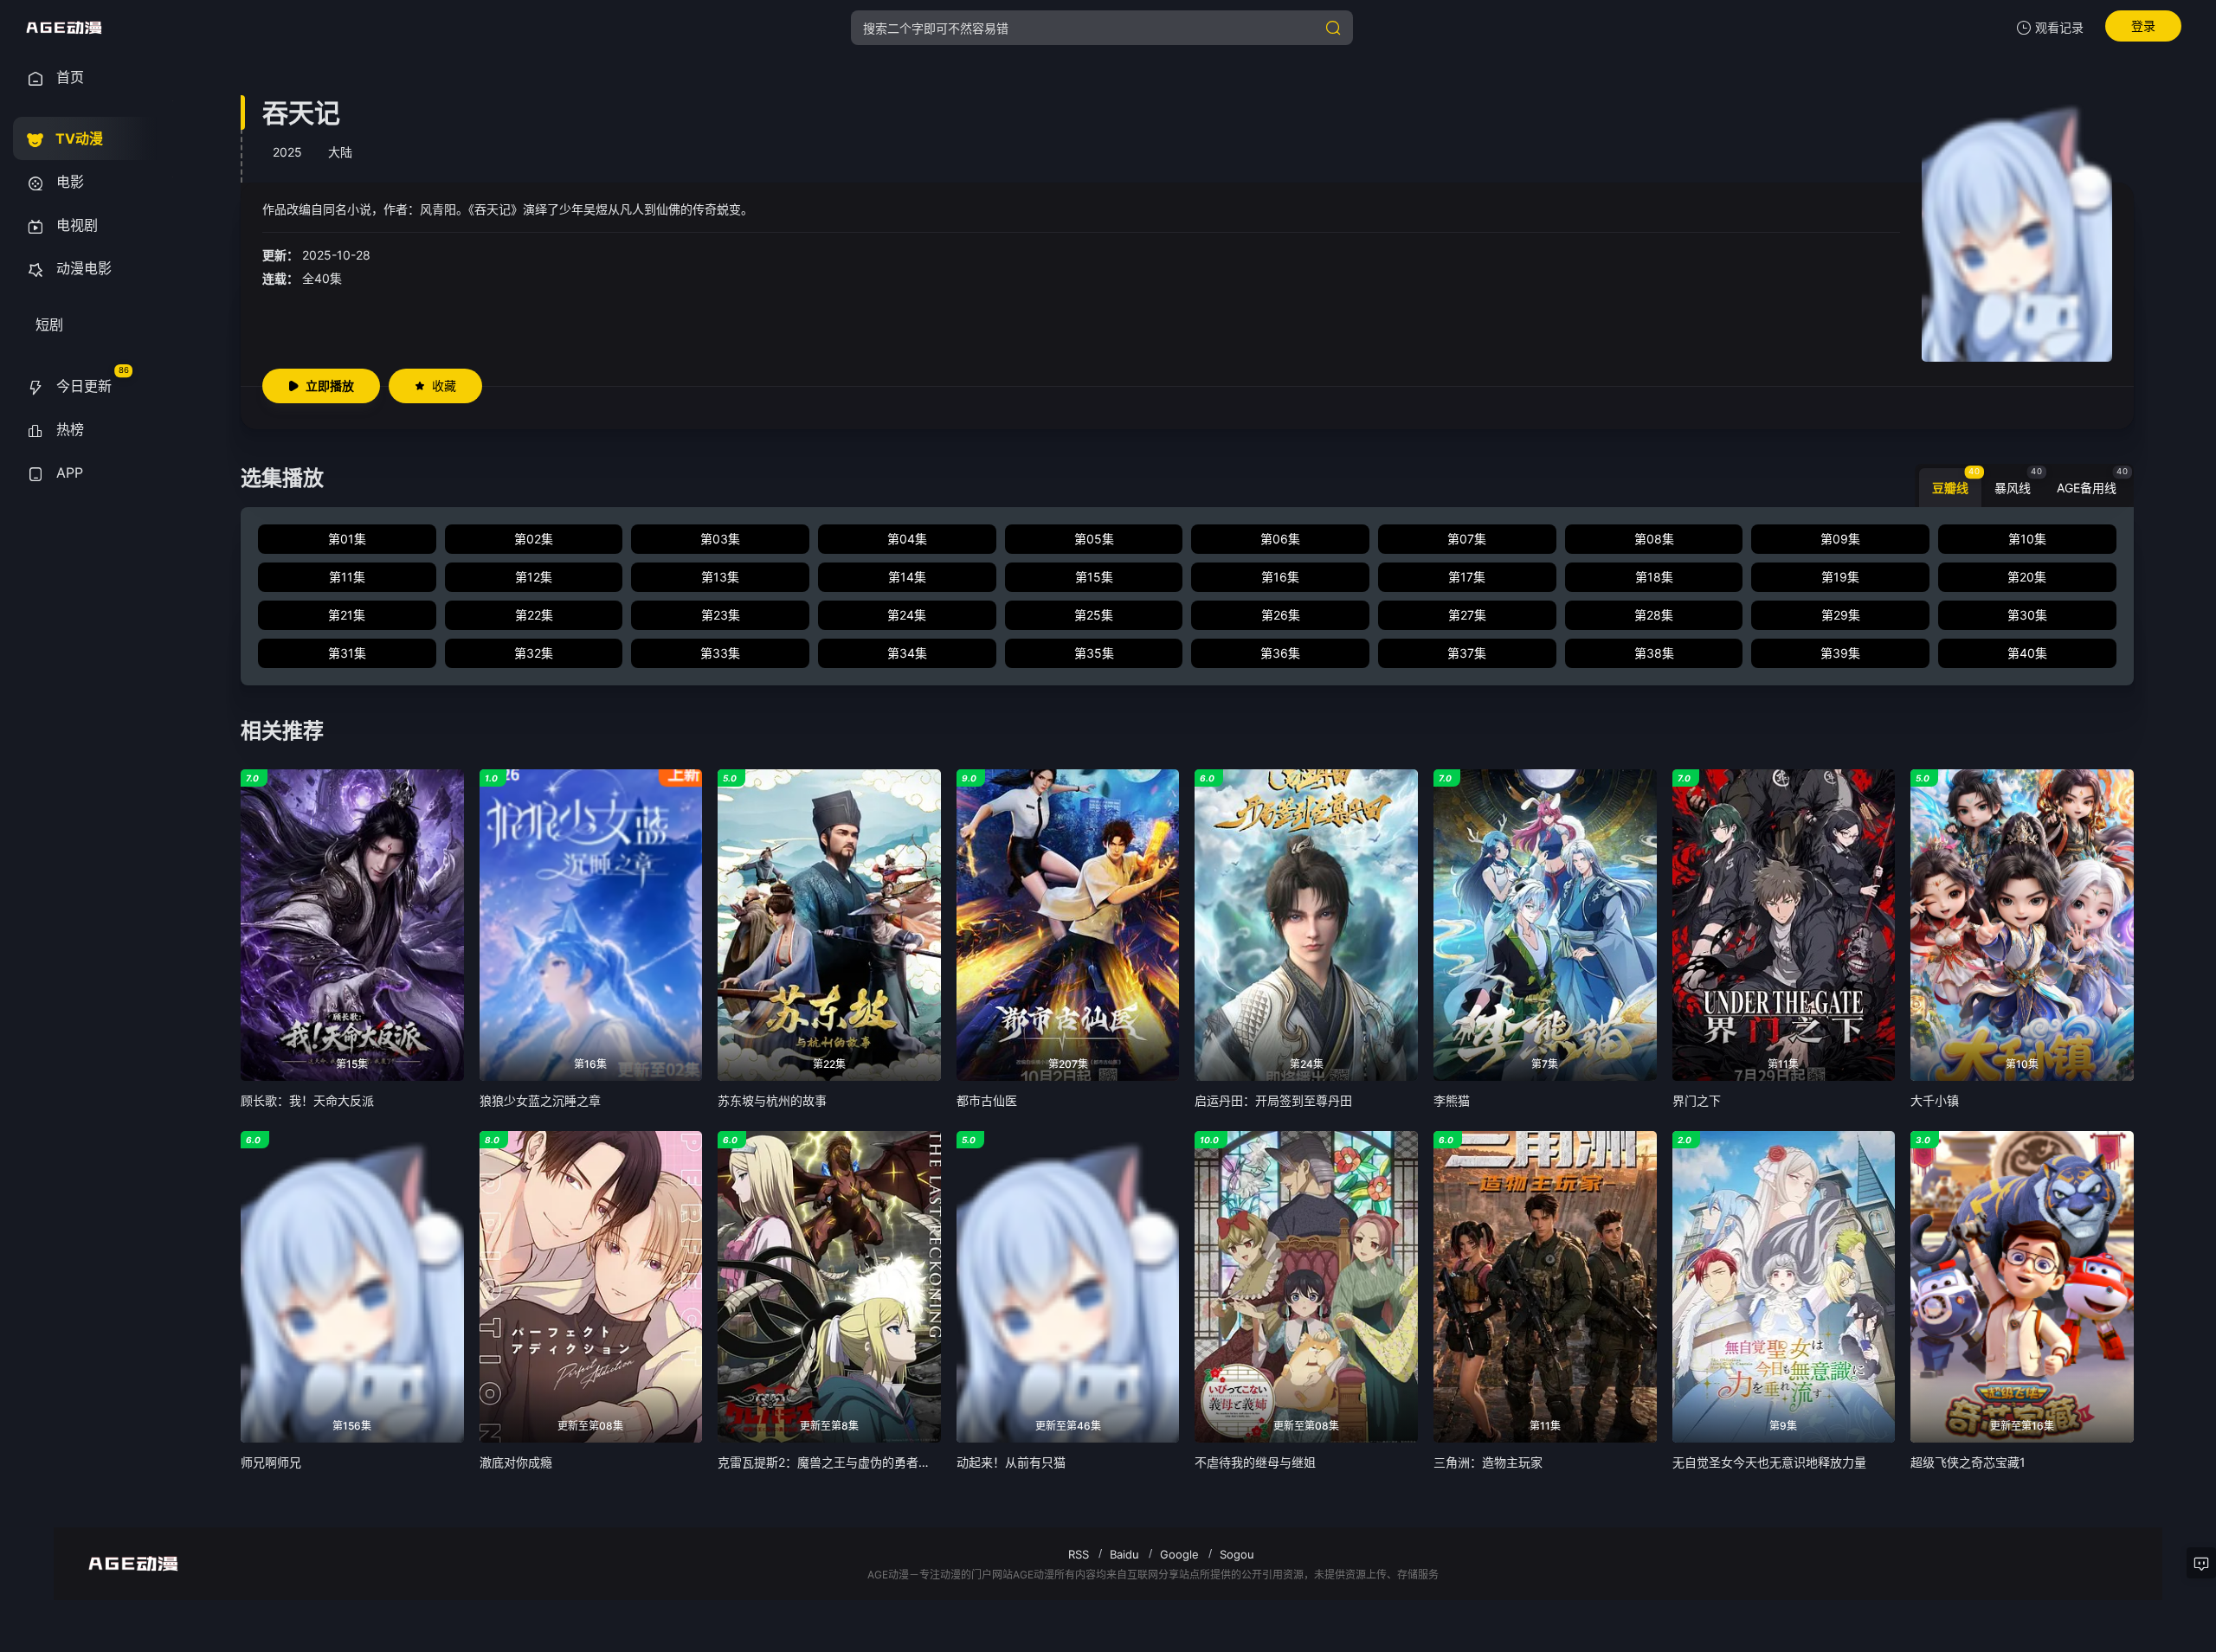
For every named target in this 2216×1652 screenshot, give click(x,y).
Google (1179, 1554)
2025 (287, 152)
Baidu (1124, 1554)
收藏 (444, 386)
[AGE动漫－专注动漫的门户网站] (64, 28)
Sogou (1237, 1554)
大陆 (340, 152)
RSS (1079, 1554)
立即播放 (330, 386)
